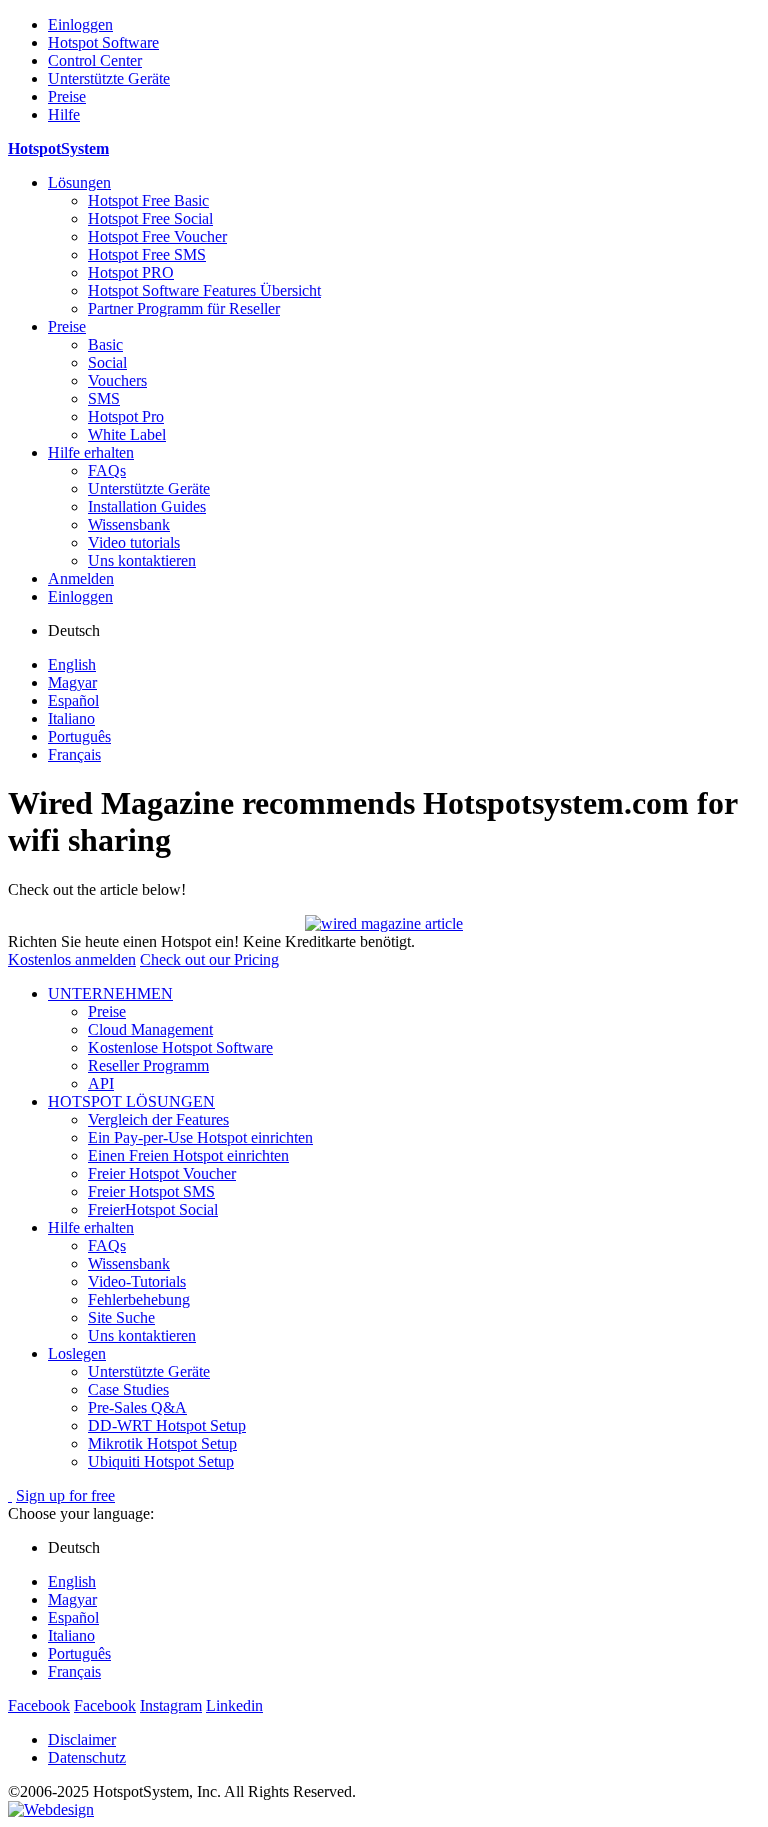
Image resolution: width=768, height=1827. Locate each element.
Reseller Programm (148, 1065)
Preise (67, 96)
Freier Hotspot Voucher (162, 1173)
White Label (127, 434)
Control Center (95, 60)
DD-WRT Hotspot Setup (167, 1425)
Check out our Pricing (209, 959)
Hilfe (64, 114)
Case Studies (128, 1389)
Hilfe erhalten (91, 452)
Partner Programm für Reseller (184, 308)
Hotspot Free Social (150, 218)
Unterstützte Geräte (109, 78)
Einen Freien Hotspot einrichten (188, 1155)
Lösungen (79, 182)
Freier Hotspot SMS (151, 1191)
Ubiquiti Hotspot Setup (161, 1461)
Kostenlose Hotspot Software (180, 1047)
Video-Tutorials (137, 1281)
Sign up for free (65, 1495)
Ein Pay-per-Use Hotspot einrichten (200, 1137)
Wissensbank (129, 524)
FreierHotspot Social (153, 1209)
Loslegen (77, 1353)
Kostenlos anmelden (72, 959)
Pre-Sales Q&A (137, 1407)
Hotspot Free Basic (148, 200)
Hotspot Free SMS (147, 254)
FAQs (107, 470)
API (101, 1083)
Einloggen (80, 24)
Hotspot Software (103, 42)
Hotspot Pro (126, 416)
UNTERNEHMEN (110, 993)
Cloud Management (150, 1029)
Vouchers (117, 380)
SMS (104, 398)
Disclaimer (82, 1739)
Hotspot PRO (131, 272)
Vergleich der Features (158, 1119)
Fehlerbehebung (139, 1299)
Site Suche (121, 1317)
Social (107, 362)
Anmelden (81, 578)
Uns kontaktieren (142, 560)
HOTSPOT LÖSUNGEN (131, 1101)
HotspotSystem (58, 148)
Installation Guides (147, 506)
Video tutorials (134, 542)
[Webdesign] (51, 1809)
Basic (105, 344)
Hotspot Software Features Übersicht (204, 290)
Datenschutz (87, 1757)
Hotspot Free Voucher (157, 236)
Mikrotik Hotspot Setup (162, 1443)
